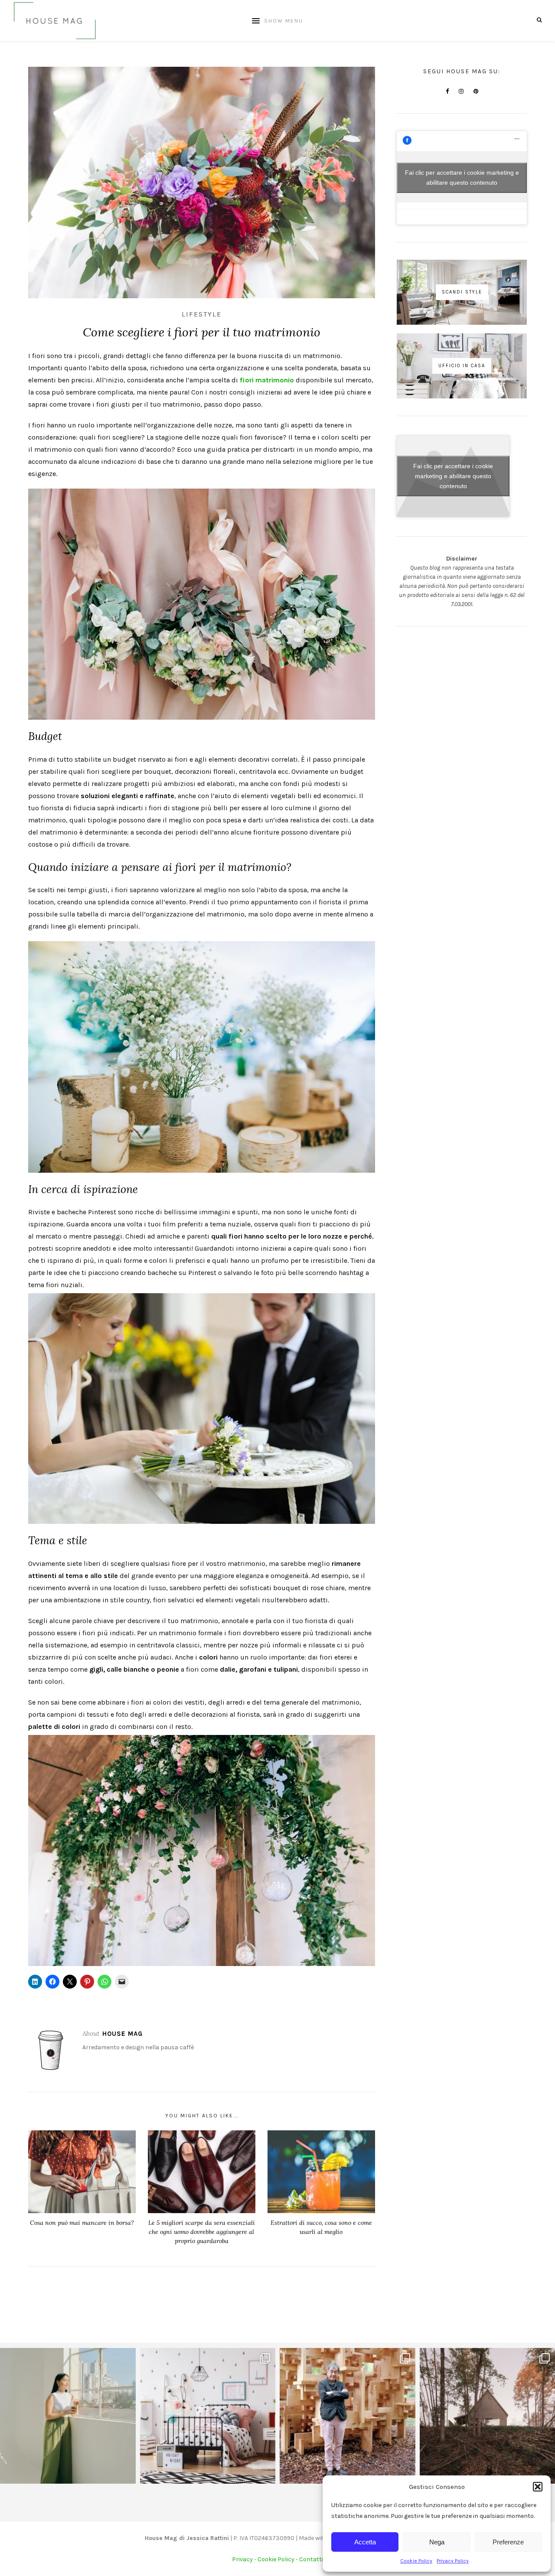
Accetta (365, 2542)
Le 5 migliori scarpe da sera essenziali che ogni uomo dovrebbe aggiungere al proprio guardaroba (202, 2232)
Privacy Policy (453, 2561)
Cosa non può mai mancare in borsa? (82, 2223)
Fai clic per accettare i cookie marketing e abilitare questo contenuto (462, 178)
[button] (538, 2487)
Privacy (242, 2559)
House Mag (122, 2034)
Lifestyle (202, 314)
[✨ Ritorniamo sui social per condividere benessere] (68, 2416)
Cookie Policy (416, 2561)
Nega (437, 2542)
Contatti (311, 2559)
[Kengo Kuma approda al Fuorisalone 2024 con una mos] (348, 2416)
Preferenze (508, 2542)
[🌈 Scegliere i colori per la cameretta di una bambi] (208, 2416)
